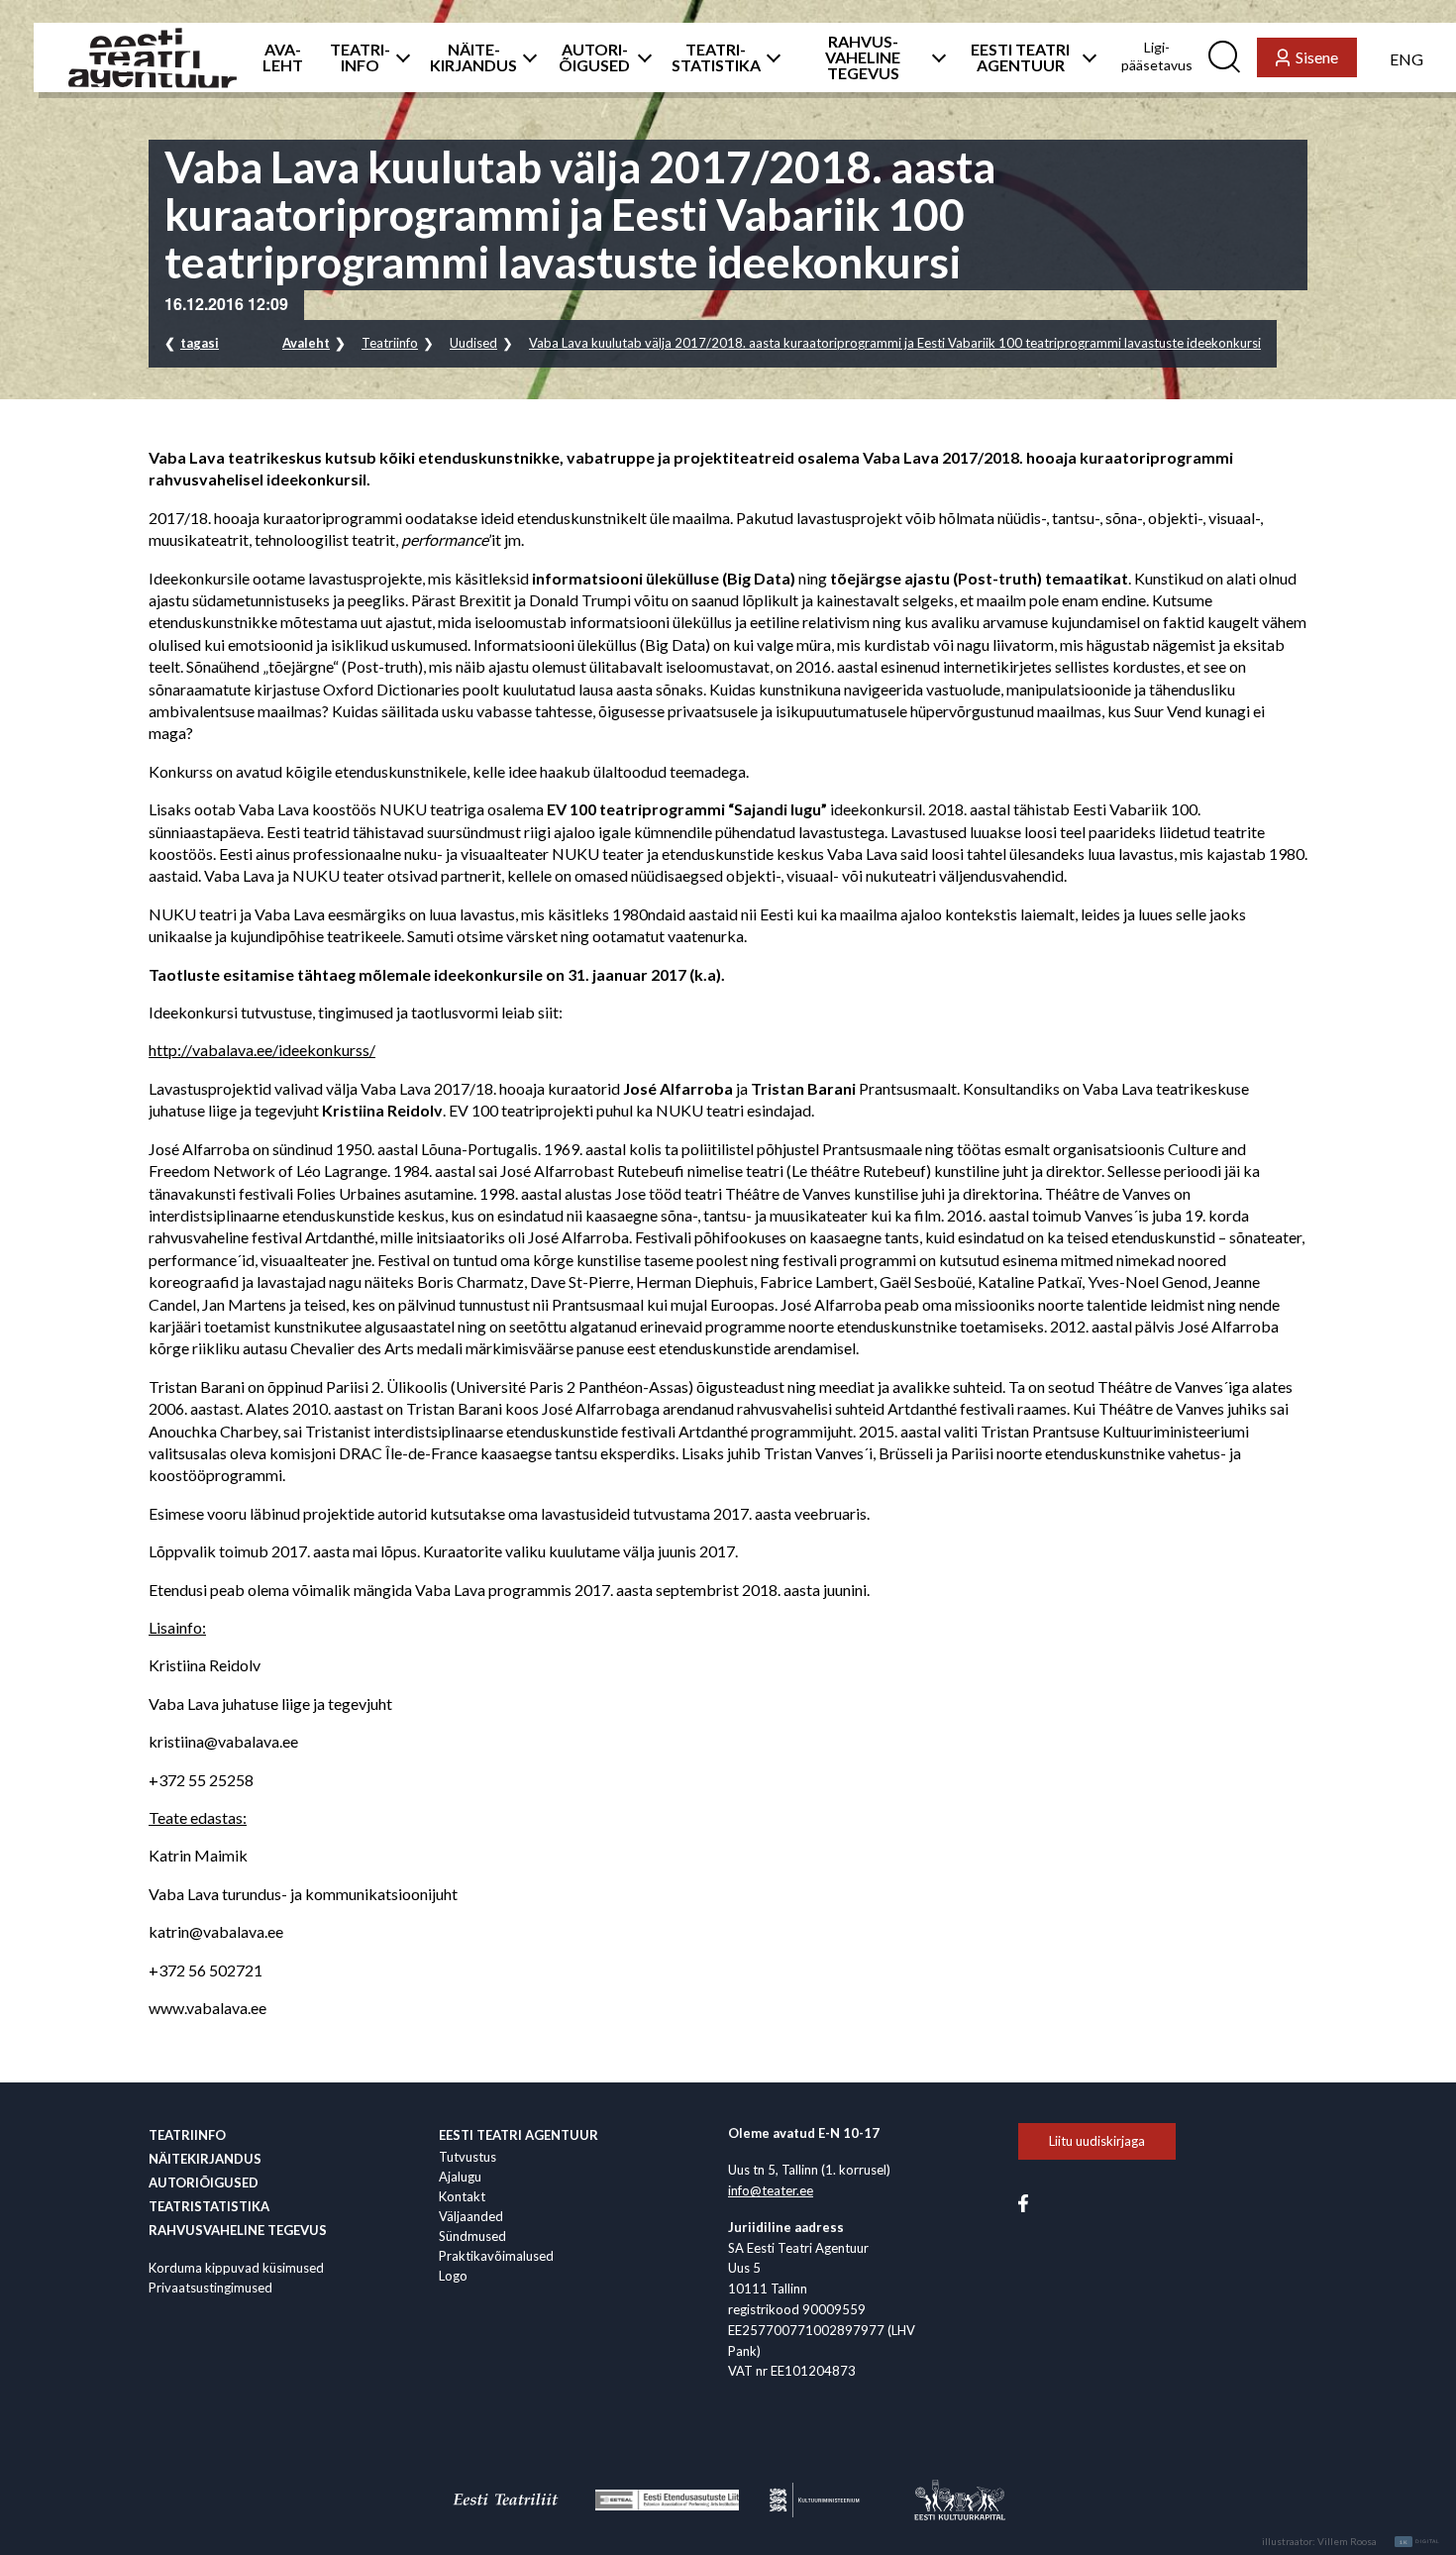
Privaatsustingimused (210, 2288)
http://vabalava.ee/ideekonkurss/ (262, 1050)
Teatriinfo (390, 343)
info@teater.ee (771, 2190)
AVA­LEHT (283, 57)
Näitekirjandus (205, 2159)
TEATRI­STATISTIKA (716, 57)
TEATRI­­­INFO (360, 57)
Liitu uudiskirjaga (1097, 2141)
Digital (1420, 2542)
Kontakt (462, 2196)
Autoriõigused (204, 2182)
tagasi (200, 343)
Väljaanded (471, 2216)
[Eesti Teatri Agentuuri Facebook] (1023, 2201)
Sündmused (472, 2236)
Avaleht (306, 343)
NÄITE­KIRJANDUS (473, 57)
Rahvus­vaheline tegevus (238, 2230)
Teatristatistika (209, 2206)
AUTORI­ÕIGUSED (594, 57)
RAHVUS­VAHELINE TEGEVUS (863, 57)
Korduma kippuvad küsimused (236, 2268)
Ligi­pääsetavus (1157, 56)
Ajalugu (460, 2177)
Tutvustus (468, 2157)
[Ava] (399, 57)
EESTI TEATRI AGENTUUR (1020, 57)
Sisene (1317, 57)
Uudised (473, 343)
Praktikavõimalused (496, 2256)
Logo (453, 2276)
